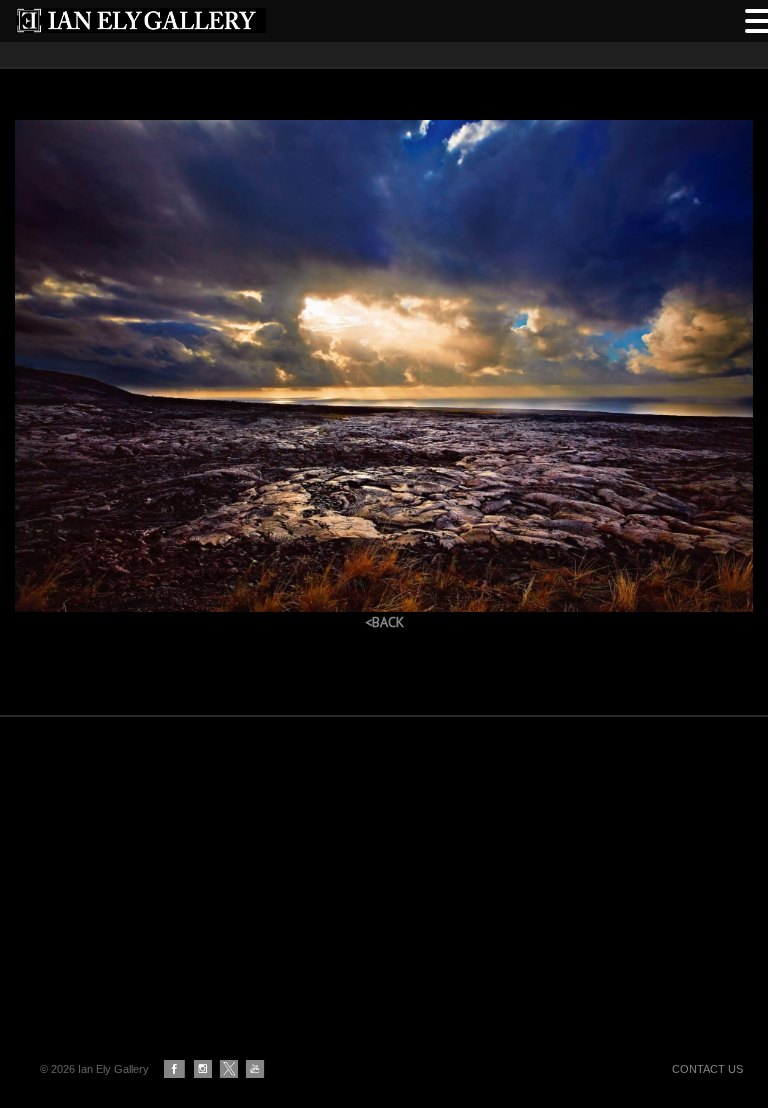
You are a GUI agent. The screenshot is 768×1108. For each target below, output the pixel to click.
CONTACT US (707, 1069)
